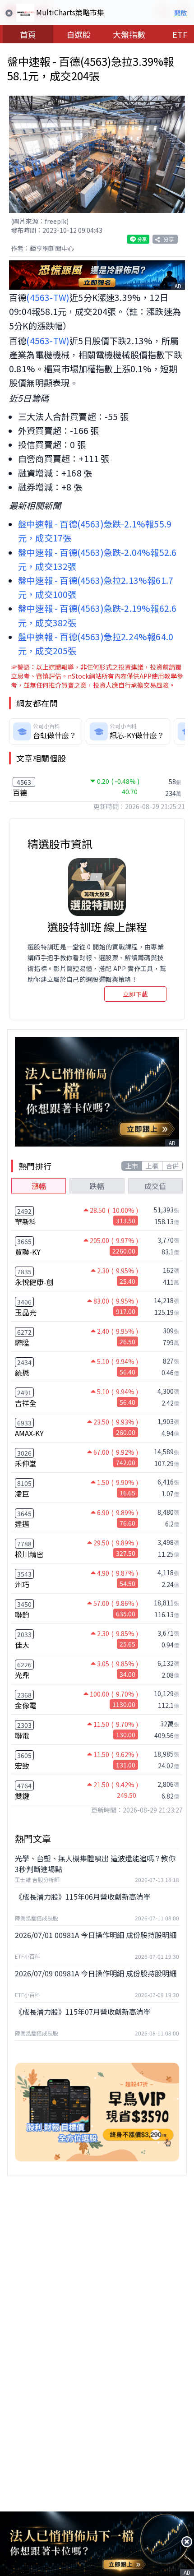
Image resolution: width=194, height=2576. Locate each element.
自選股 (79, 34)
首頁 (28, 34)
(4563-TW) (48, 297)
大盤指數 (129, 34)
